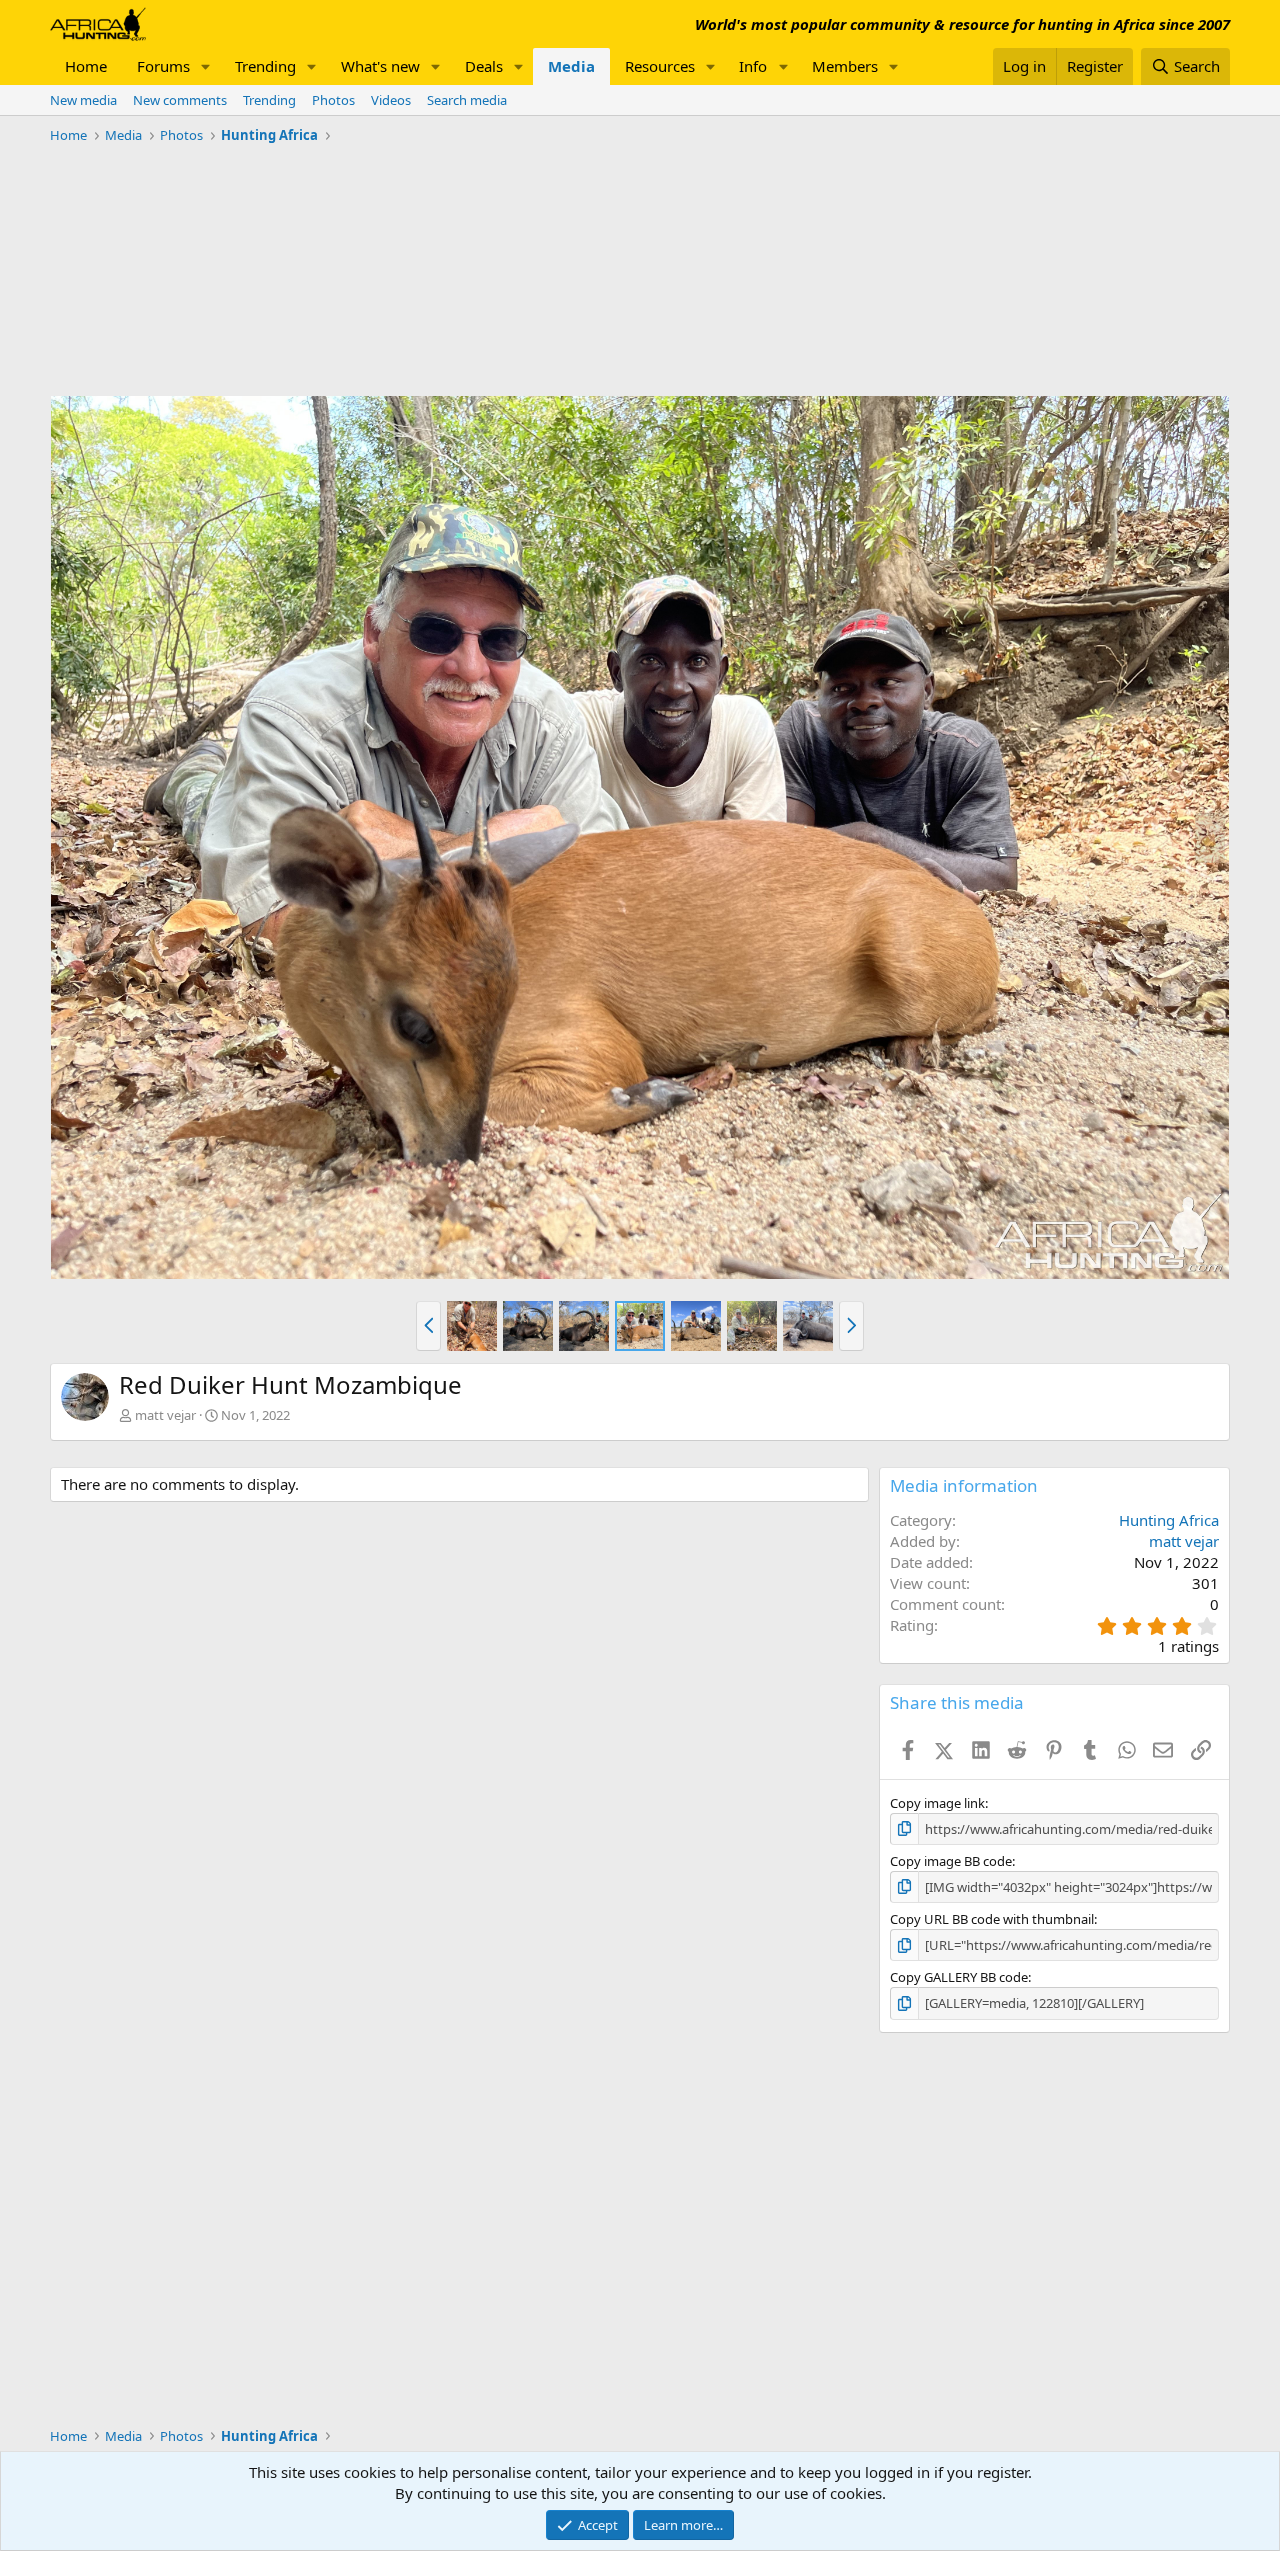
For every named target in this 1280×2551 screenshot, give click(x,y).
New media (83, 100)
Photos (333, 100)
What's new (380, 66)
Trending (265, 66)
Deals (484, 66)
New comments (180, 100)
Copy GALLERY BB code (959, 1977)
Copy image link (937, 1803)
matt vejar (165, 1415)
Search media (467, 100)
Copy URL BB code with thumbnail (992, 1919)
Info (753, 66)
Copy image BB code (951, 1861)
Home (86, 66)
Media (571, 66)
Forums (163, 66)
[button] (206, 66)
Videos (391, 100)
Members (845, 66)
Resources (660, 66)
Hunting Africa (1169, 1520)
